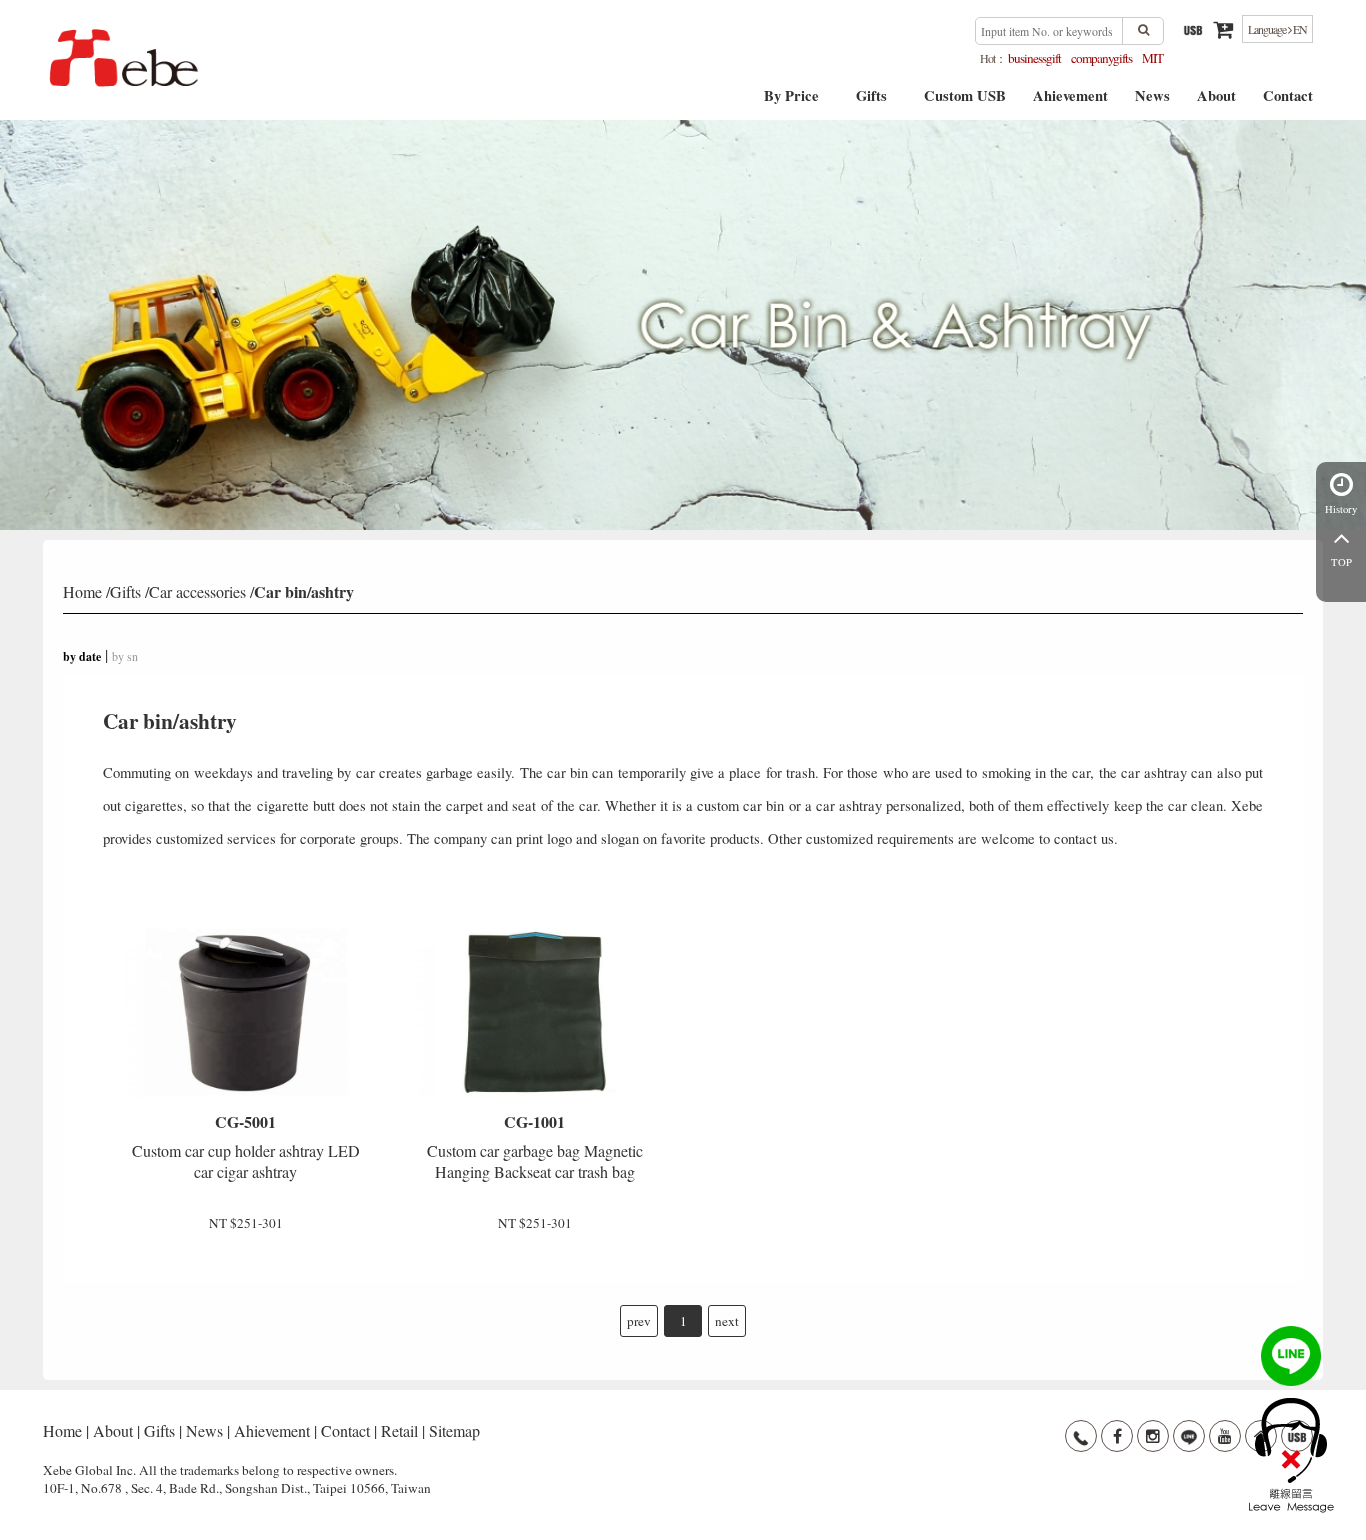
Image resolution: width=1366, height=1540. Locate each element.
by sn (125, 656)
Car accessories (197, 591)
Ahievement (1070, 102)
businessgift (1034, 58)
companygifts (1101, 58)
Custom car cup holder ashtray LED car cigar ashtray (246, 1146)
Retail (399, 1430)
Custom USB (965, 102)
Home (82, 591)
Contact (1288, 102)
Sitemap (454, 1430)
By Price (791, 102)
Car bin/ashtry (304, 591)
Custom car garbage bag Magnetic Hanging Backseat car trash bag (535, 1146)
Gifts (871, 102)
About (1216, 102)
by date (82, 656)
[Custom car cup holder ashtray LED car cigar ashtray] (245, 1012)
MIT (1152, 58)
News (1152, 102)
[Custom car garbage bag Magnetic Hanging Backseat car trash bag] (535, 1012)
